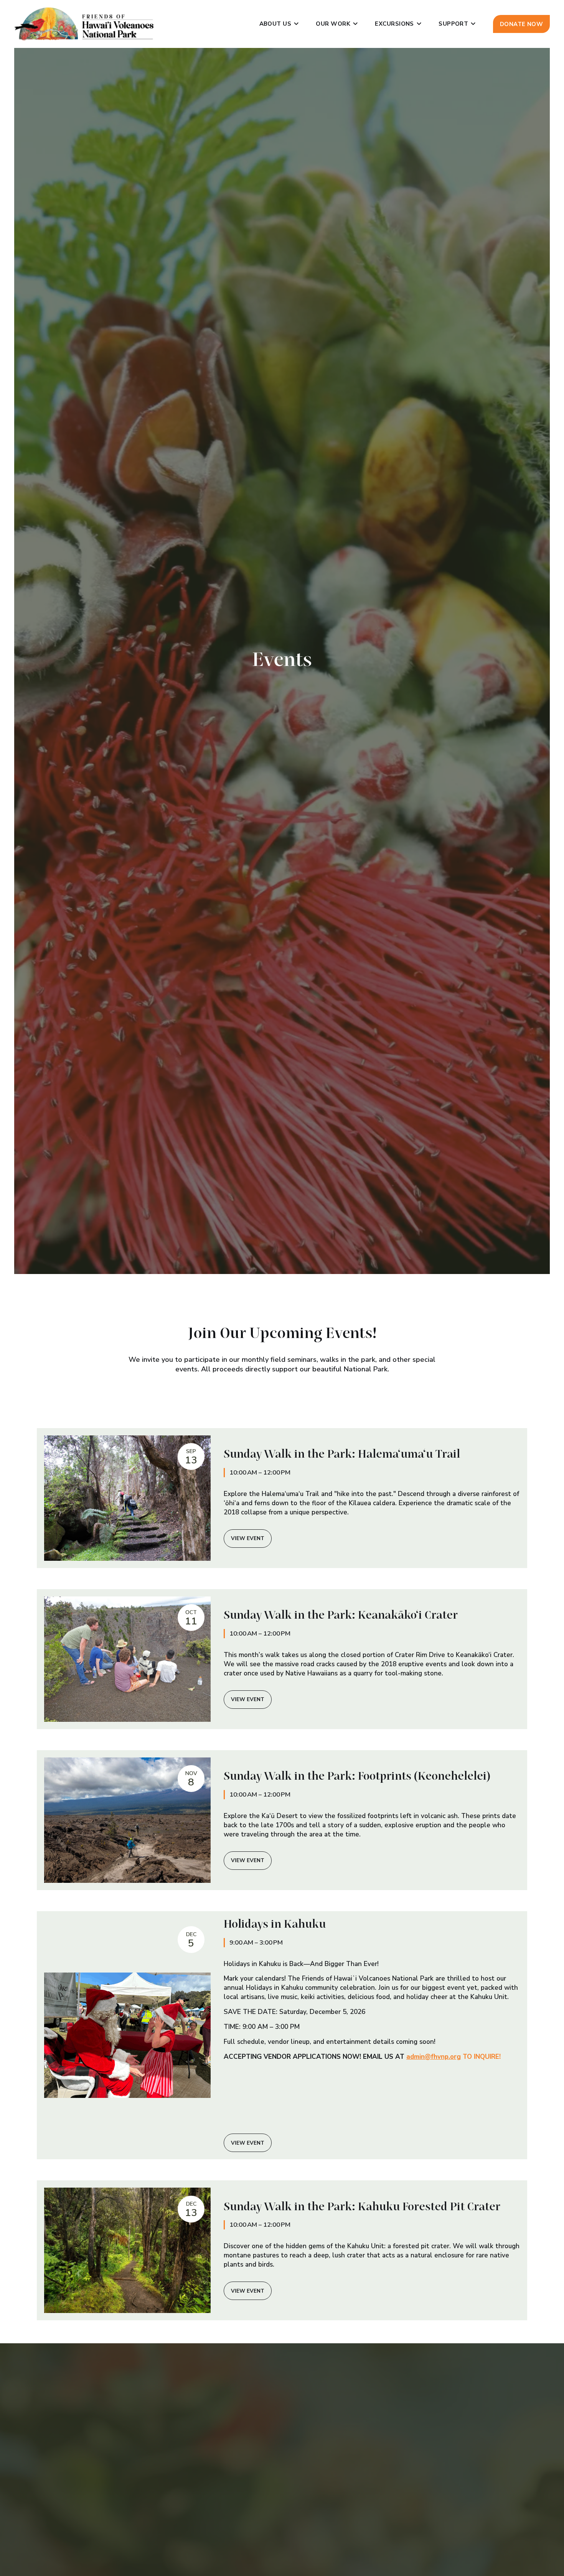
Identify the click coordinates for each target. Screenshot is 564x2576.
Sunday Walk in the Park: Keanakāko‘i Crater (341, 1616)
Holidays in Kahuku (275, 1925)
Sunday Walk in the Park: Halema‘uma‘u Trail (342, 1455)
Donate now (522, 24)
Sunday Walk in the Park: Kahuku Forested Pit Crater (362, 2207)
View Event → (248, 1539)
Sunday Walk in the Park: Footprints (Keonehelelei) (357, 1777)
